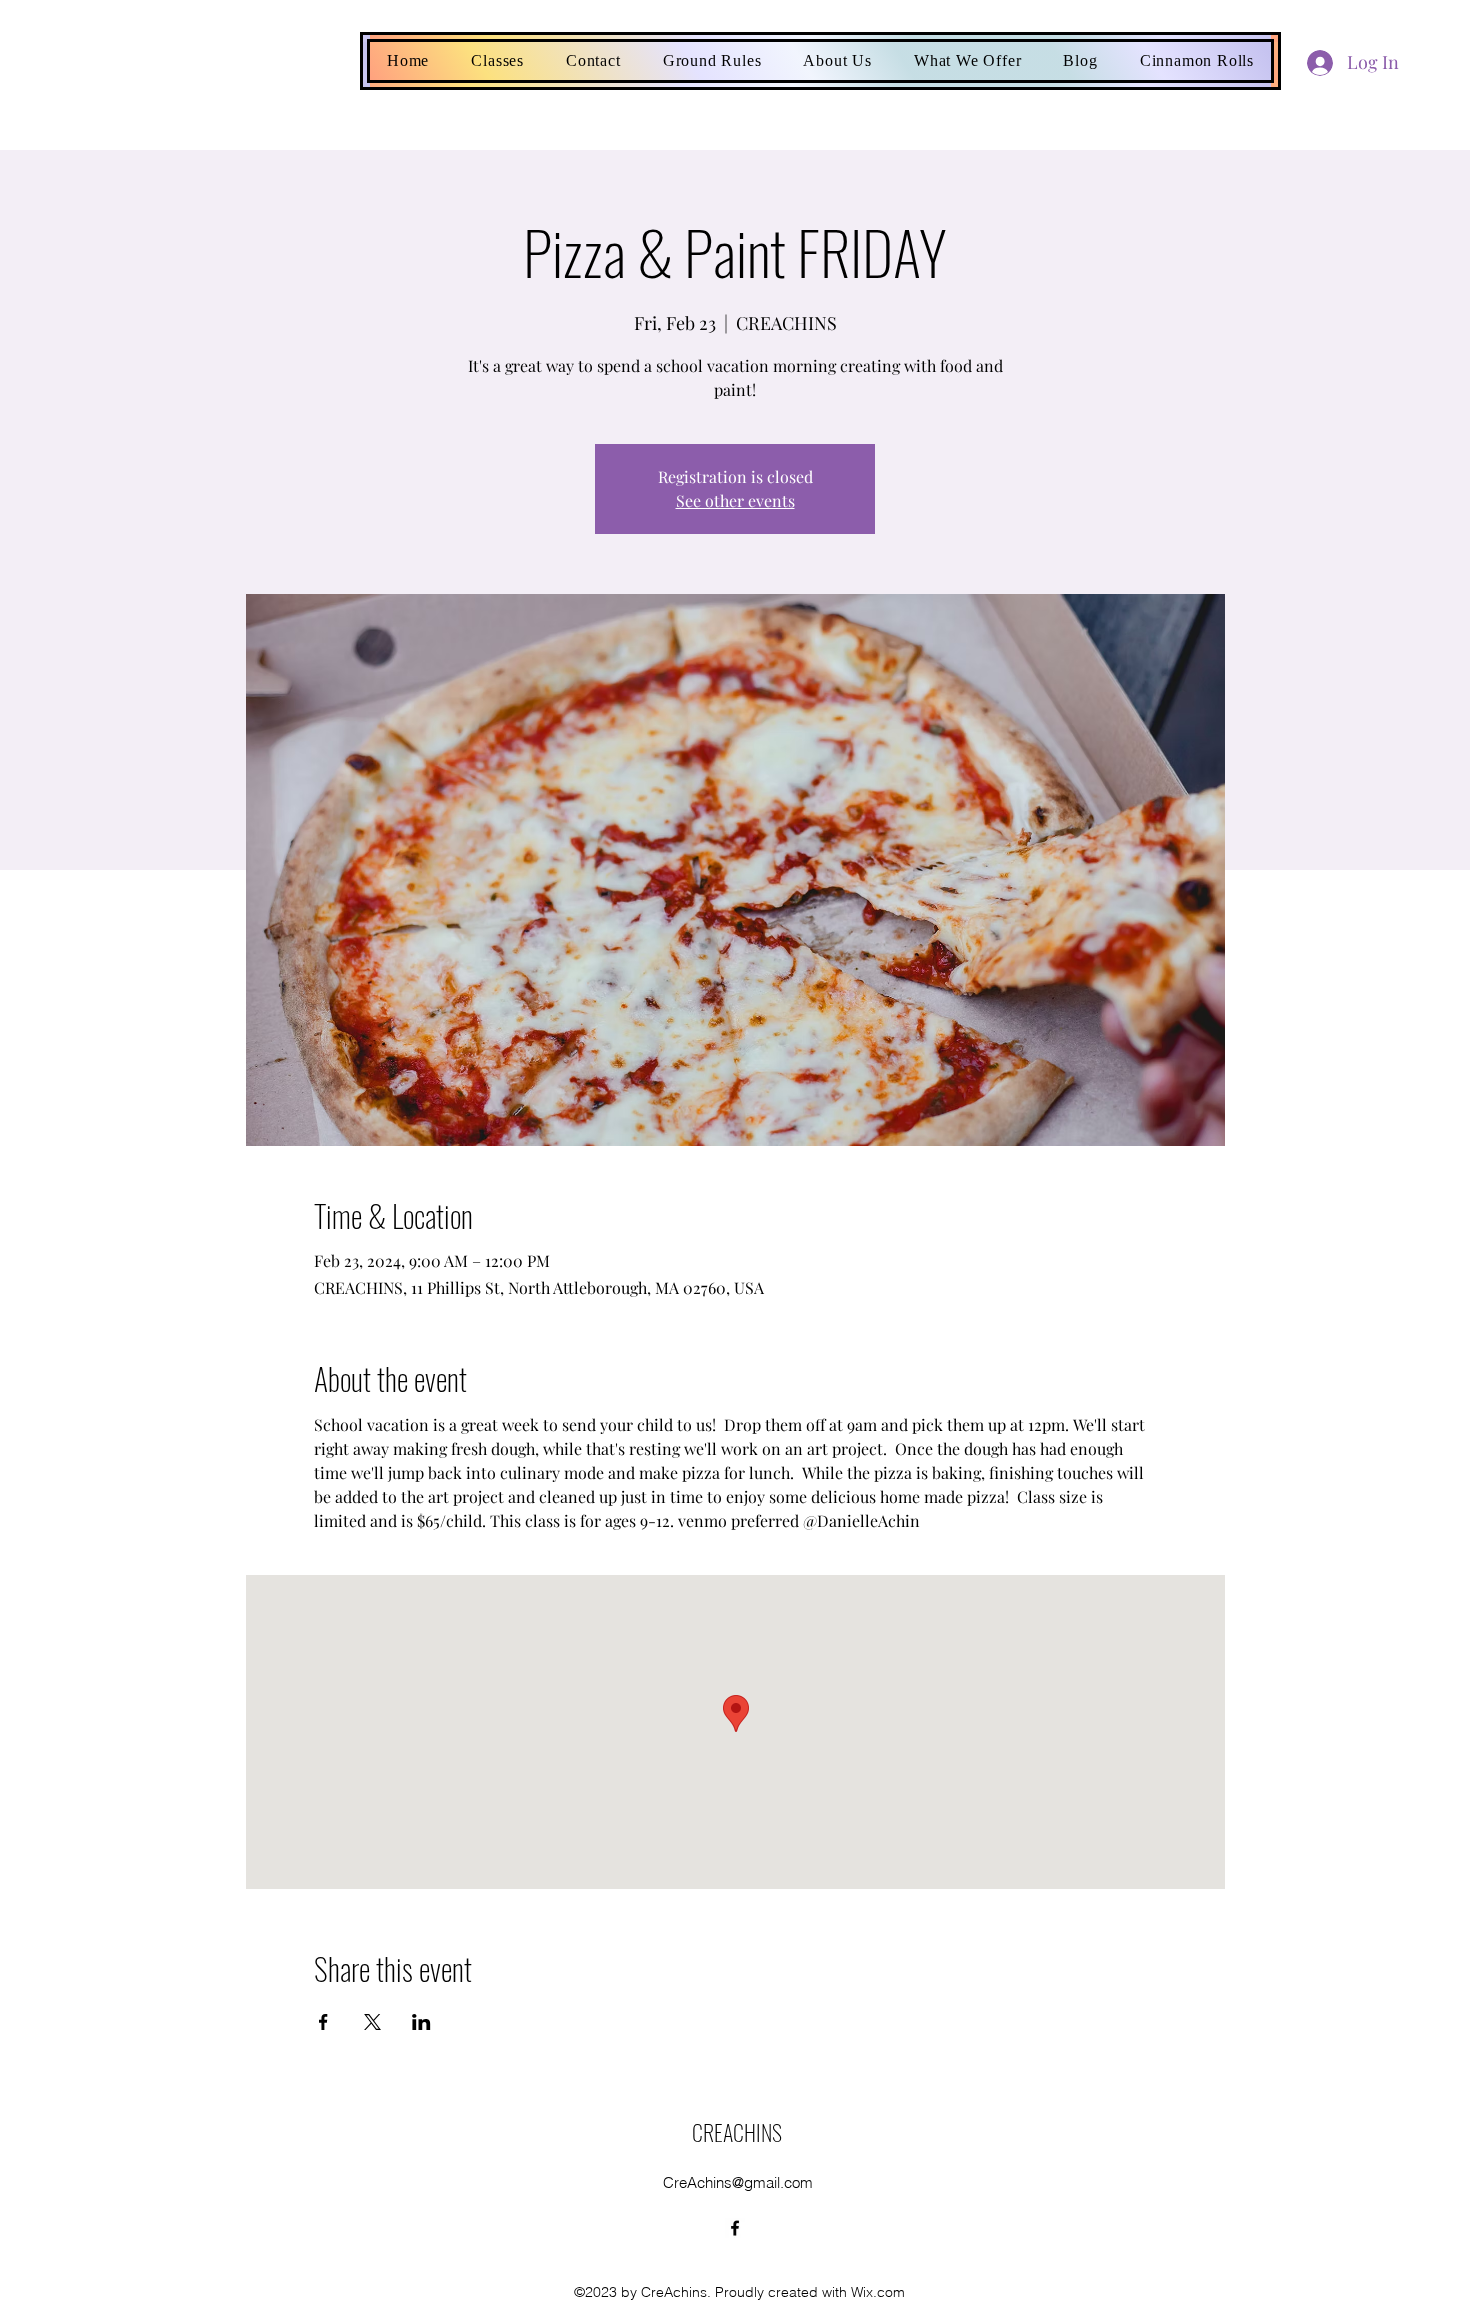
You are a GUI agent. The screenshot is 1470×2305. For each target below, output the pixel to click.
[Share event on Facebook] (323, 2022)
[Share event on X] (372, 2022)
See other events (735, 500)
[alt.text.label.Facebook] (735, 2228)
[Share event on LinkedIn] (421, 2022)
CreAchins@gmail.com (738, 2182)
